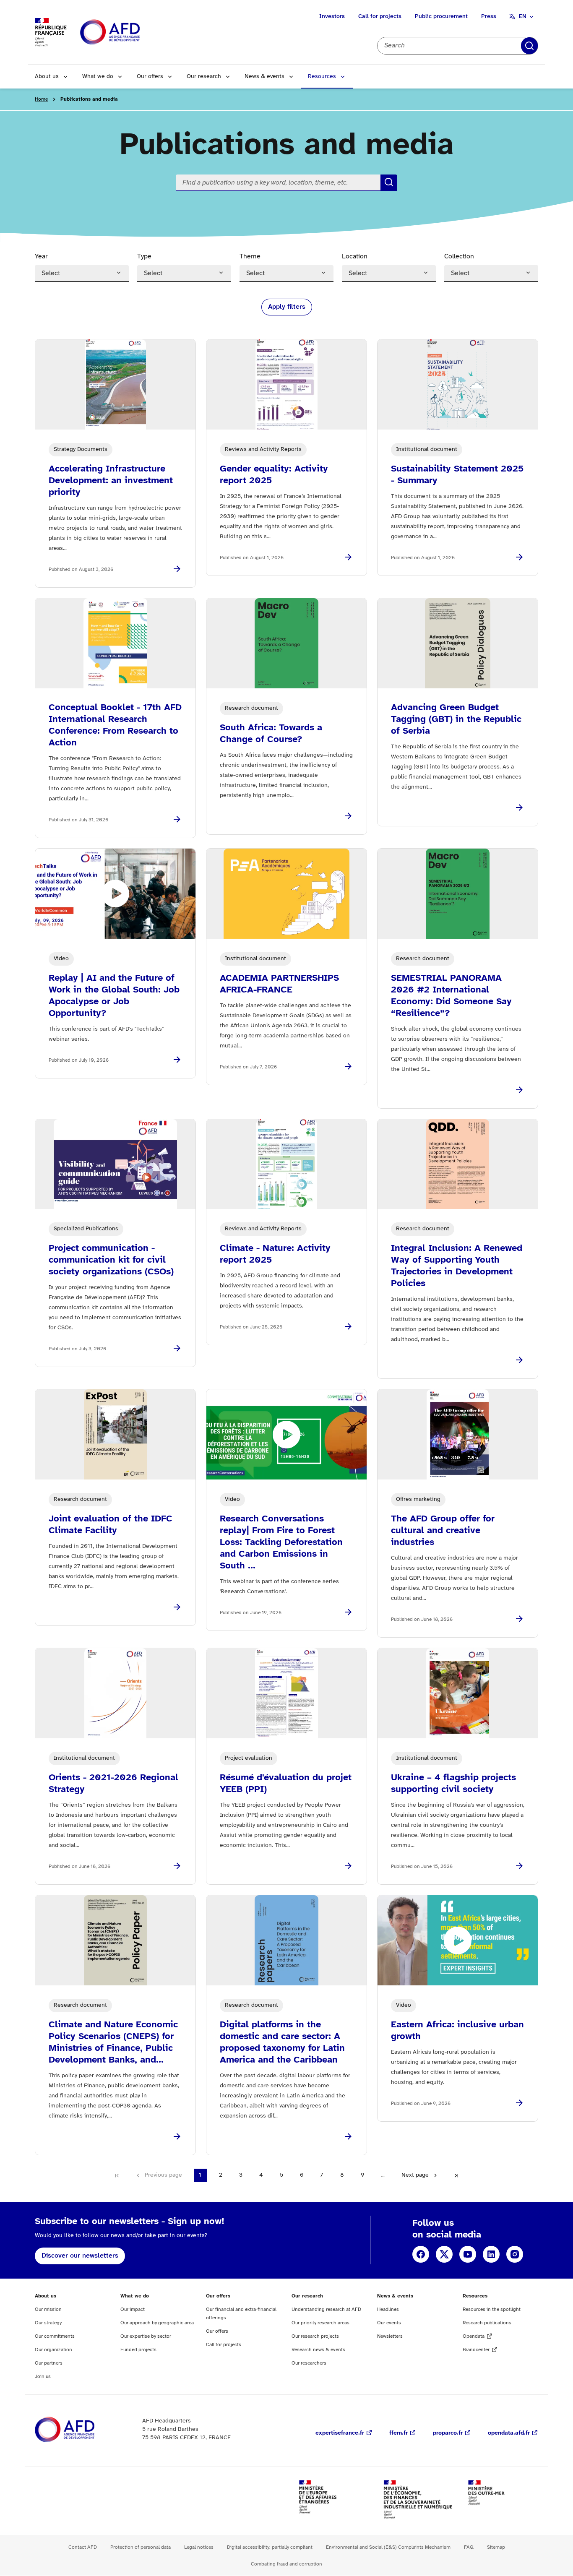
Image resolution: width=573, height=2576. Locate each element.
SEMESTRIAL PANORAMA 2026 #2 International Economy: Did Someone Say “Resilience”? (451, 996)
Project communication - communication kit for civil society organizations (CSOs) (111, 1260)
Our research (204, 77)
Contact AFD (83, 2547)
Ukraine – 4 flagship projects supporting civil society (453, 1784)
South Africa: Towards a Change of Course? (271, 734)
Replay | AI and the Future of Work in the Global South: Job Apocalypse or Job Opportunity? (114, 996)
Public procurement (441, 17)
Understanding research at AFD (326, 2309)
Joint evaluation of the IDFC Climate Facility (111, 1525)
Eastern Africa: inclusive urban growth (457, 2031)
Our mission (48, 2309)
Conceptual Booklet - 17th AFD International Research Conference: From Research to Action (115, 725)
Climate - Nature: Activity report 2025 (275, 1254)
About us (47, 77)
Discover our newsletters (80, 2256)
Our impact (133, 2309)
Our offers (150, 77)
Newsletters (390, 2336)
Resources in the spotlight (492, 2309)
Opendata (474, 2336)
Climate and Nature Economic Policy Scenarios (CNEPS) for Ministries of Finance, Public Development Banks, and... (113, 2042)
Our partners (49, 2363)
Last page (456, 2175)
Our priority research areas (320, 2323)
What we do (98, 77)
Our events (389, 2323)
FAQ (469, 2547)
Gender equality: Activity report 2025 (274, 475)
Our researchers (309, 2363)
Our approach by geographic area (157, 2323)
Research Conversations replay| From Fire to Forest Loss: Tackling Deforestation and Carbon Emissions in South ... (281, 1542)
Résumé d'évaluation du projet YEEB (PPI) (286, 1784)
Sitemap (496, 2547)
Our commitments (55, 2336)
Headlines (388, 2309)
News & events (264, 77)
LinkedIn (491, 2254)
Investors (332, 17)
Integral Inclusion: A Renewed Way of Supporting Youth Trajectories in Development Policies (457, 1266)
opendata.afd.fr (509, 2433)
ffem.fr (398, 2433)
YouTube (468, 2254)
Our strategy (48, 2323)
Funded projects (138, 2350)
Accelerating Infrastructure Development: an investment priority (111, 481)
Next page (415, 2175)
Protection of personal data (141, 2547)
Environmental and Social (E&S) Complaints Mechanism (388, 2547)
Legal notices (199, 2547)
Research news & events (318, 2350)
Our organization (53, 2350)
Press (489, 17)
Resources (322, 77)
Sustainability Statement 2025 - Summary (457, 475)
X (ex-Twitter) (444, 2254)
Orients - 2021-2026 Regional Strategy (113, 1784)
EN (523, 17)
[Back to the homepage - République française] (129, 33)
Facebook (421, 2254)
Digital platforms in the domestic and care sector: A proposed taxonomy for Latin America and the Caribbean (282, 2042)
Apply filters (529, 46)
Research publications (487, 2323)
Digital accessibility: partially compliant (270, 2547)
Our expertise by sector (146, 2336)
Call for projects (380, 17)
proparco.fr (448, 2433)
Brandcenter (476, 2350)
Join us (43, 2377)
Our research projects (315, 2336)
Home (41, 99)
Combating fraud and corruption (286, 2564)
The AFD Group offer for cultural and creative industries (443, 1531)
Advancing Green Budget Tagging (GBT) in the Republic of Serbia (456, 719)
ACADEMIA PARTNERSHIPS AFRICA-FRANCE (279, 984)
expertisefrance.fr (340, 2433)
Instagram (515, 2254)
